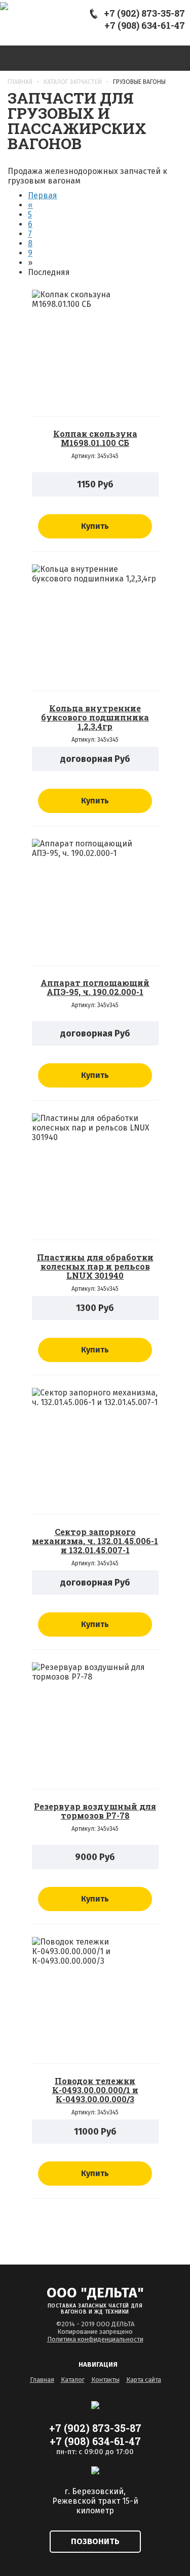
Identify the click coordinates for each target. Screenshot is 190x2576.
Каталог (73, 2380)
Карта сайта (144, 2380)
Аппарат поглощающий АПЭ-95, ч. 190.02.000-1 (95, 987)
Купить (95, 526)
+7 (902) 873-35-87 (144, 13)
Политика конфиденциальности (95, 2339)
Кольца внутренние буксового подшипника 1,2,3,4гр (95, 717)
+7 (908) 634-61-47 (145, 25)
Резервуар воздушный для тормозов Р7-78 (95, 1811)
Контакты (105, 2380)
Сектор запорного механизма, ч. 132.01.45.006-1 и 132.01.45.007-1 (95, 1541)
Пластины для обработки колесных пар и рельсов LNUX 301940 (95, 1266)
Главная (42, 2380)
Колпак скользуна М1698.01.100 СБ (95, 438)
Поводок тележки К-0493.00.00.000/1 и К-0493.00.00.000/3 (95, 2090)
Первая (43, 195)
